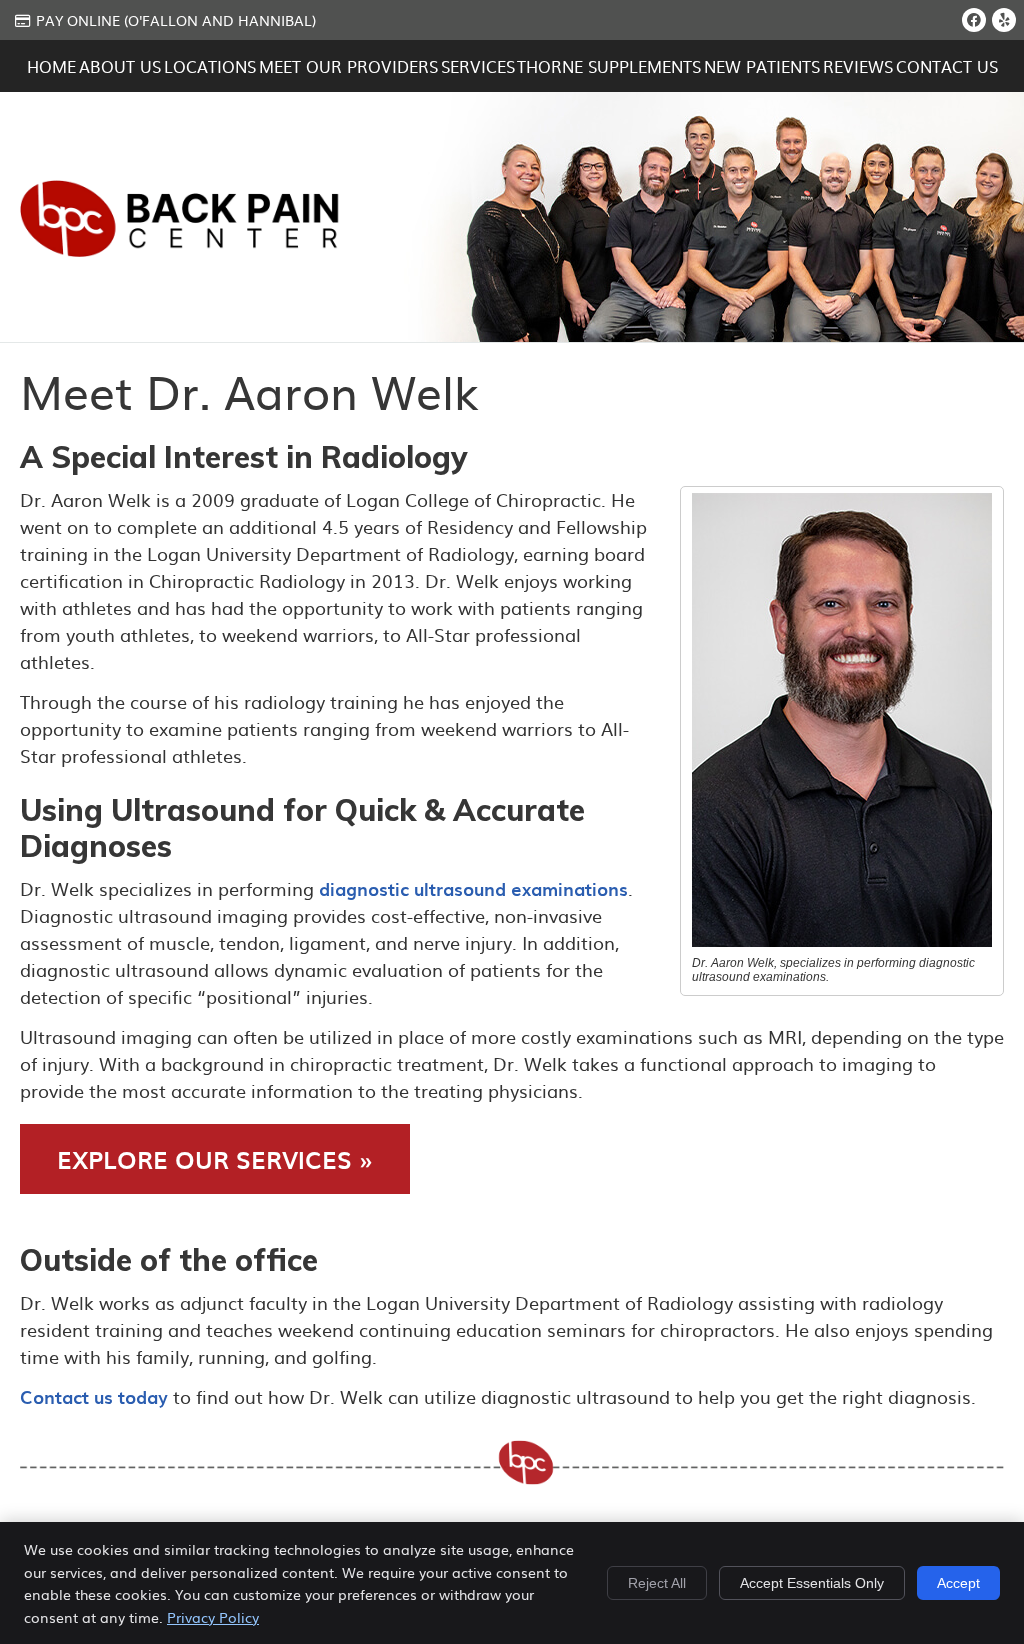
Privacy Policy (213, 1617)
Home (51, 66)
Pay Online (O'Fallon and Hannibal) (176, 20)
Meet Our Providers (348, 66)
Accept (958, 1583)
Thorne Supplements (609, 66)
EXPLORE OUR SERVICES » (215, 1159)
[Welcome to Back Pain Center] (180, 249)
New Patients (762, 66)
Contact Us (947, 66)
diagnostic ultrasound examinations (473, 888)
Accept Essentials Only (812, 1583)
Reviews (858, 66)
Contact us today (94, 1396)
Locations (210, 66)
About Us (120, 66)
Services (478, 66)
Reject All (657, 1583)
